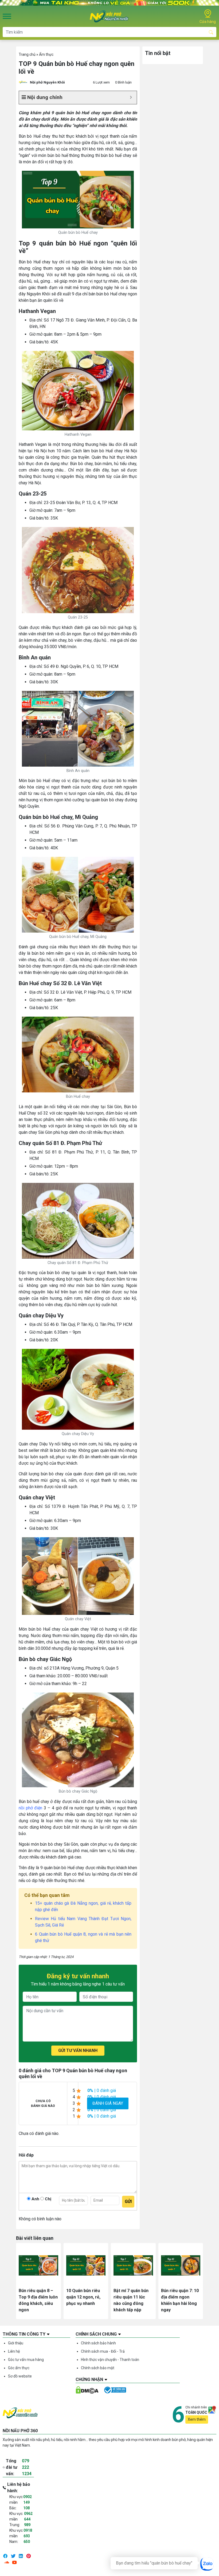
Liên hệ (14, 2351)
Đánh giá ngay (108, 2103)
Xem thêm (197, 2419)
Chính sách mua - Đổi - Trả (103, 2351)
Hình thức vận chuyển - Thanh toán (110, 2360)
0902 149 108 (28, 2502)
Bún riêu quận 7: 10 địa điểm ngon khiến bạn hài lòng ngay (180, 2300)
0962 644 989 (28, 2519)
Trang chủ (27, 54)
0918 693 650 (28, 2536)
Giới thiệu (16, 2343)
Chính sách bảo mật (98, 2368)
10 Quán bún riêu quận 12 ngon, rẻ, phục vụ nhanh (83, 2297)
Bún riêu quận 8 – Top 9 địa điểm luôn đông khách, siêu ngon (38, 2300)
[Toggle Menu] (7, 16)
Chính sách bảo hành (98, 2343)
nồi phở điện (30, 1808)
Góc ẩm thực (19, 2368)
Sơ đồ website (20, 2376)
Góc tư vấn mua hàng (26, 2360)
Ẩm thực (46, 54)
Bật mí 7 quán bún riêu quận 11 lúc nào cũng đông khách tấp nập (131, 2300)
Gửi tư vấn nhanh (78, 2050)
